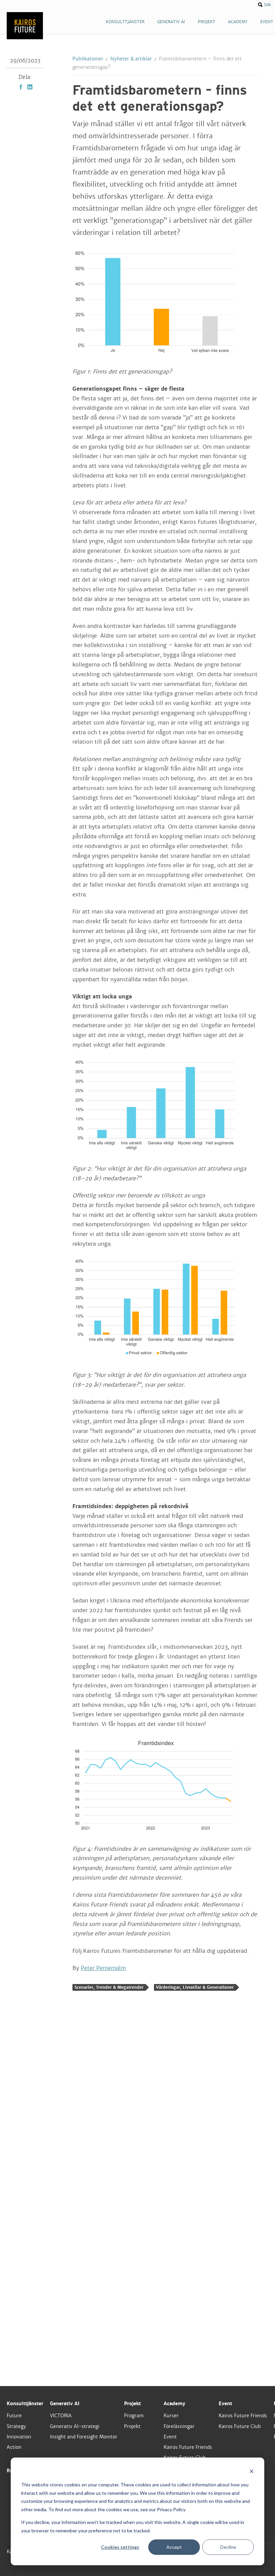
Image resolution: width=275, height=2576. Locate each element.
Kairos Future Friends (188, 2447)
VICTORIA (61, 2416)
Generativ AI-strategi (75, 2426)
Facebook (21, 87)
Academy (174, 2404)
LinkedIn (30, 87)
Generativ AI (65, 2404)
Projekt (132, 2404)
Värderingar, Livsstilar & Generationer (195, 1987)
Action (14, 2447)
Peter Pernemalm (103, 1968)
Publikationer (88, 59)
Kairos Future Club (240, 2426)
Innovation (19, 2437)
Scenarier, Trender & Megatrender (109, 1987)
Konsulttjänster (25, 2404)
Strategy (16, 2426)
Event (170, 2437)
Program (134, 2416)
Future (14, 2416)
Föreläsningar (179, 2426)
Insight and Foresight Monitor (84, 2437)
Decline (228, 2547)
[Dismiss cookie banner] (252, 2472)
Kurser (171, 2416)
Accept (174, 2547)
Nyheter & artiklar (131, 59)
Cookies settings (120, 2547)
